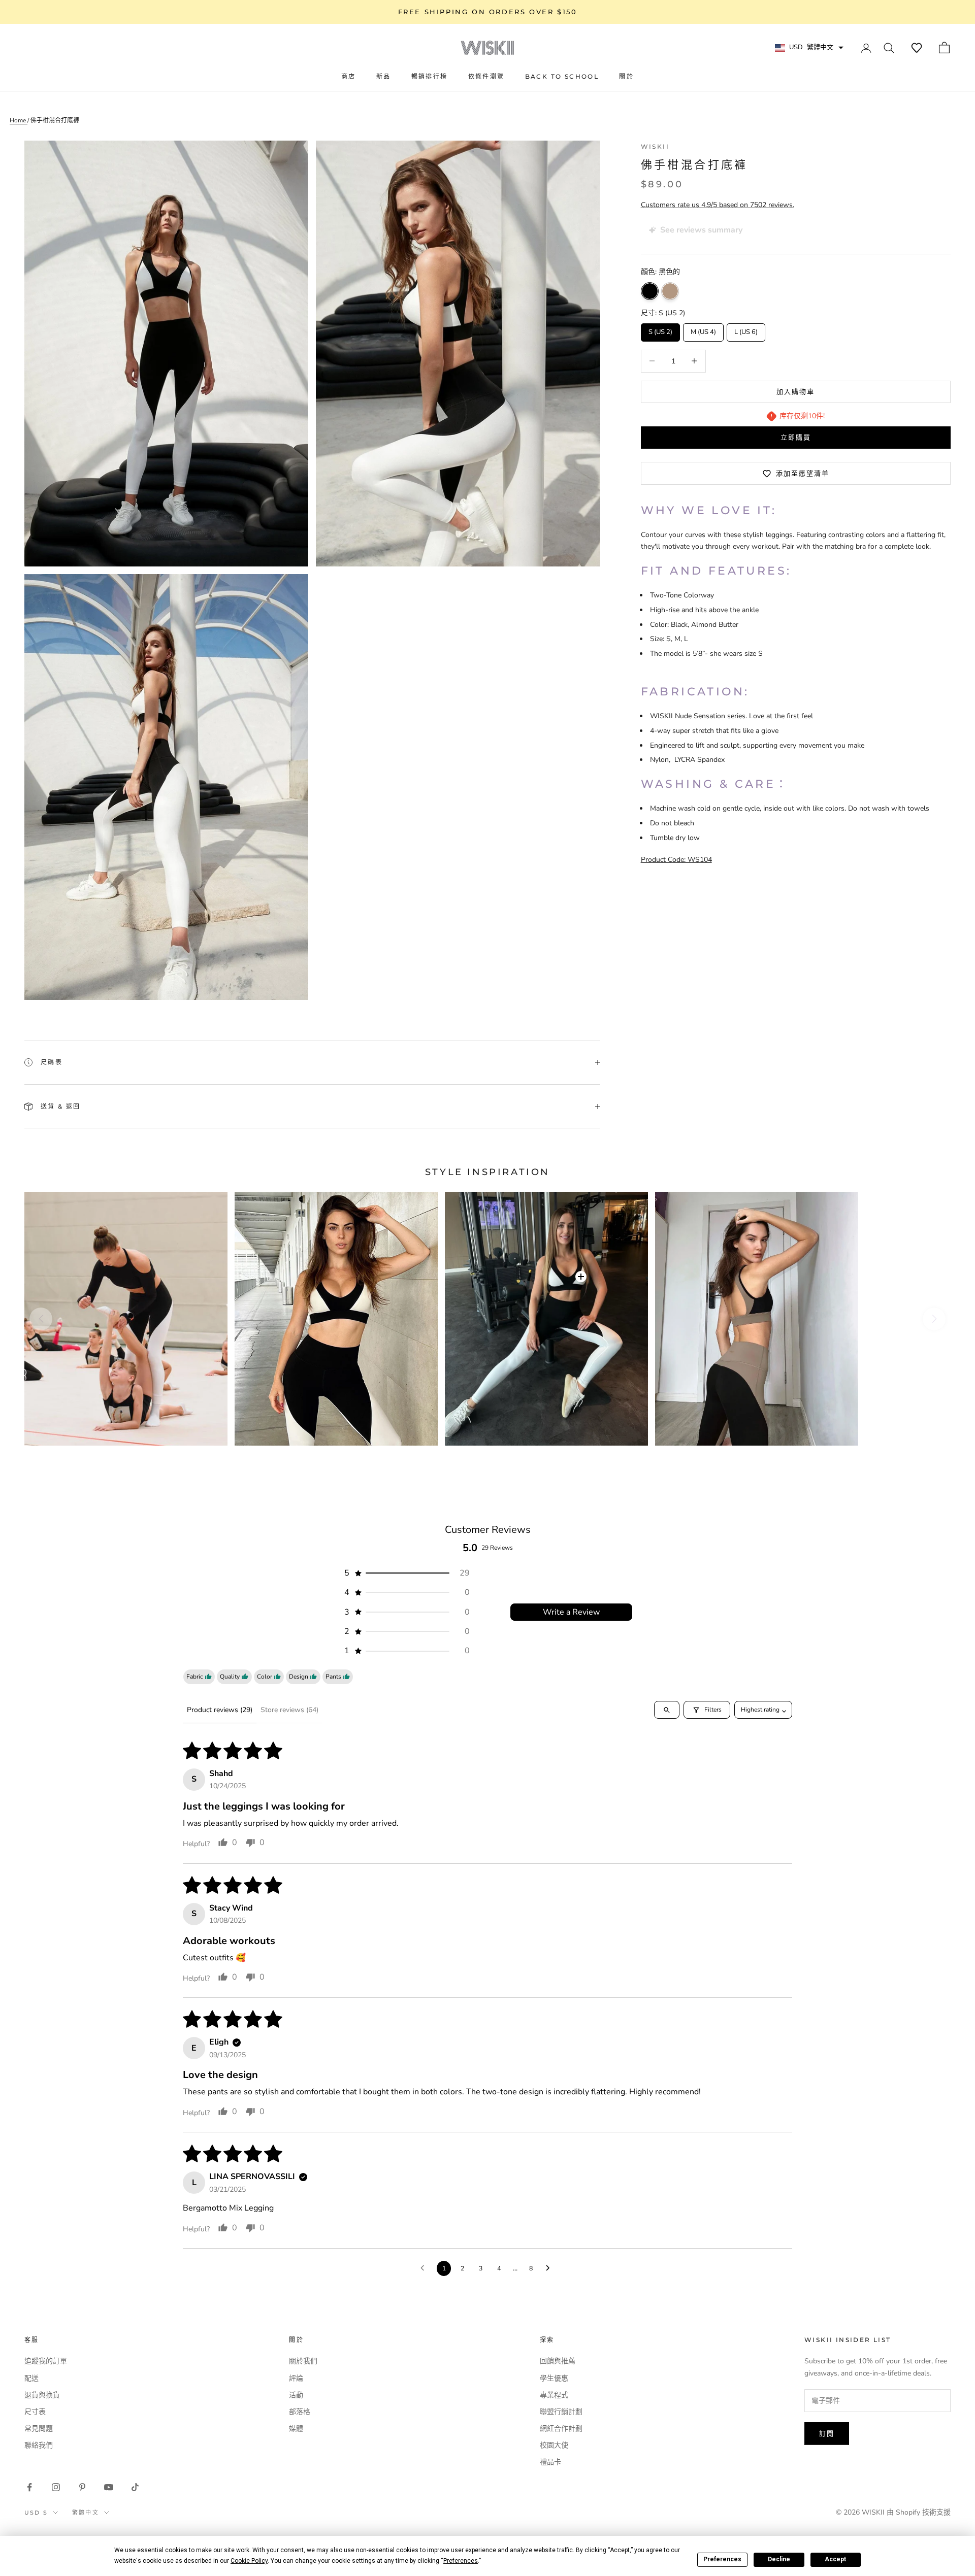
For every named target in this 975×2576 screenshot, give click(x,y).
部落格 (300, 2412)
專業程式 (554, 2395)
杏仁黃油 (670, 291)
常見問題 (39, 2429)
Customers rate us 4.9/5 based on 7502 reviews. (718, 205)
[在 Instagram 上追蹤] (56, 2487)
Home (19, 120)
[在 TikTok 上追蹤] (135, 2487)
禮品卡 (550, 2462)
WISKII (655, 146)
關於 (626, 76)
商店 (349, 76)
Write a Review (571, 1612)
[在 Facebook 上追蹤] (29, 2487)
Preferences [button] (461, 2561)
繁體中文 (86, 2513)
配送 (31, 2378)
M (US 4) (703, 330)
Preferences (722, 2559)
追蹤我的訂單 (46, 2361)
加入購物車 (795, 391)
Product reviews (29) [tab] (220, 1710)
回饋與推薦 (558, 2361)
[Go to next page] (550, 2268)
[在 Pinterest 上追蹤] (82, 2487)
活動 (296, 2395)
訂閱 (827, 2433)
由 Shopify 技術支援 (919, 2512)
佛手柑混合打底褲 (55, 120)
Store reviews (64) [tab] (289, 1710)
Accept (835, 2559)
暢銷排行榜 (430, 76)
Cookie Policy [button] (249, 2561)
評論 (296, 2378)
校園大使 (554, 2445)
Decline (779, 2559)
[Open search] (667, 1710)
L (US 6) (746, 330)
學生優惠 (554, 2378)
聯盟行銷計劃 (561, 2412)
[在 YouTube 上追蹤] (109, 2487)
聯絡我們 (39, 2445)
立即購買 (796, 437)
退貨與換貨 (42, 2395)
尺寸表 (35, 2412)
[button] (917, 48)
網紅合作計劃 (561, 2429)
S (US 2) (660, 330)
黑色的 (650, 291)
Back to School (562, 76)
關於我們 (303, 2361)
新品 (384, 76)
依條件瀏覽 (486, 76)
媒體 (296, 2429)
